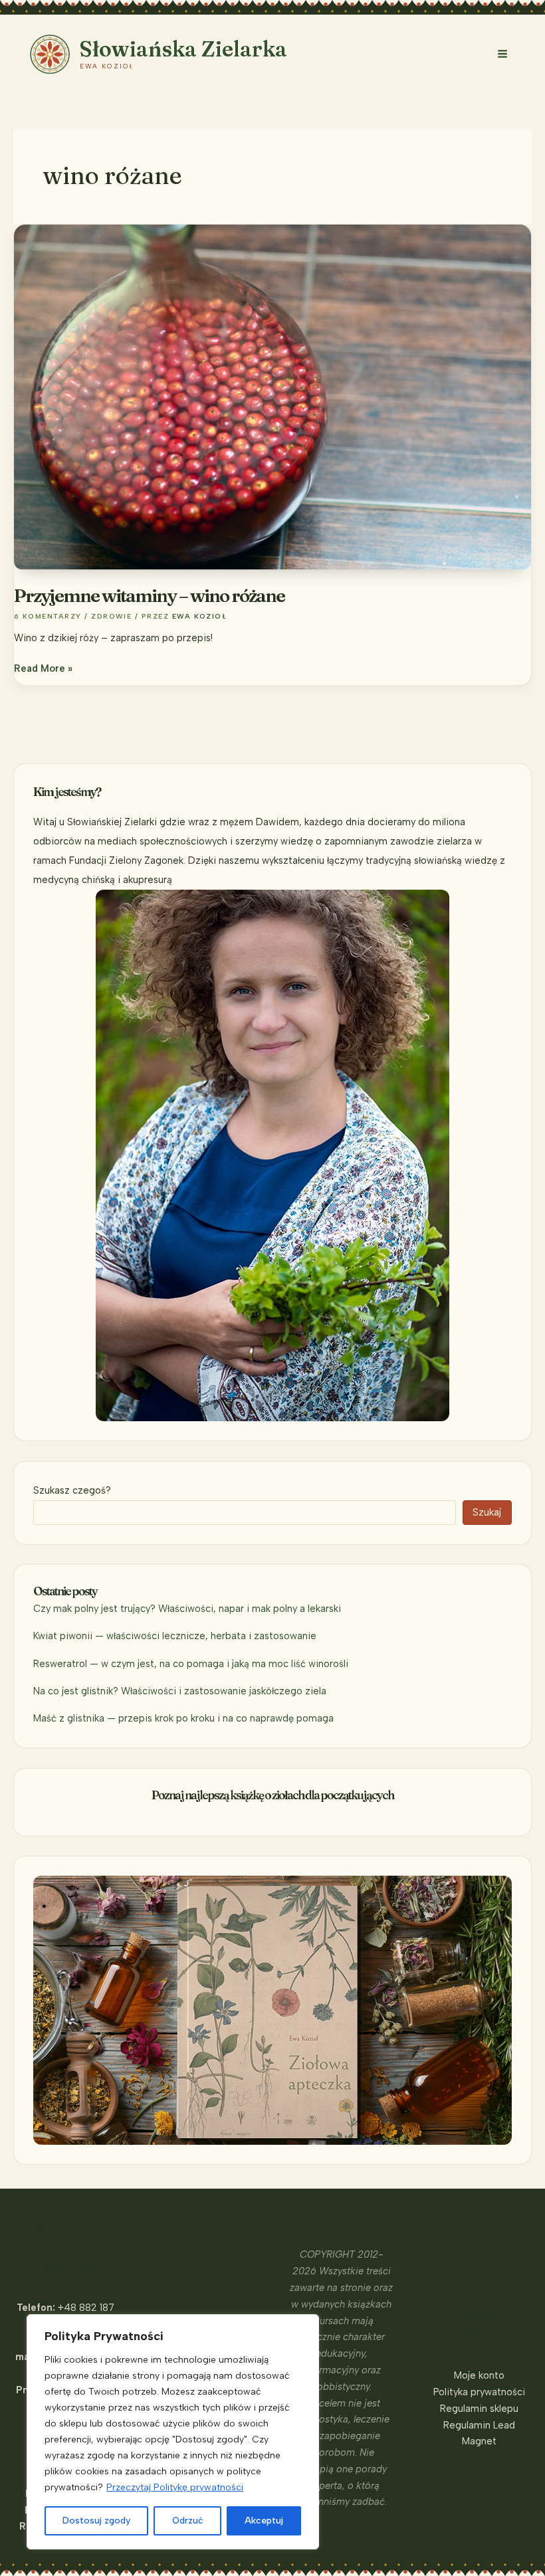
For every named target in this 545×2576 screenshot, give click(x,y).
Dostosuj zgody (96, 2521)
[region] (173, 2432)
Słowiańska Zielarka (183, 49)
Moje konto (479, 2375)
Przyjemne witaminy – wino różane (149, 595)
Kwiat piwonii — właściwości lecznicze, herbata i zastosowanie (175, 1636)
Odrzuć (188, 2521)
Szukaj (487, 1512)
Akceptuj (264, 2521)
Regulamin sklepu (479, 2409)
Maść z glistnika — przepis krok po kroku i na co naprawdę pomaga (183, 1718)
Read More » (43, 669)
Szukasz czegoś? (72, 1490)
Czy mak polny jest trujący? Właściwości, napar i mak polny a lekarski (187, 1609)
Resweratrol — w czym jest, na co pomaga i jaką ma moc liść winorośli (191, 1664)
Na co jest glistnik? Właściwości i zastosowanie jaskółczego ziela (180, 1691)
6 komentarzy (48, 616)
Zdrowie (111, 616)
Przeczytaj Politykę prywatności (175, 2487)
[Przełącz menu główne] (502, 54)
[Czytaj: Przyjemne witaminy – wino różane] (272, 396)
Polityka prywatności (479, 2392)
